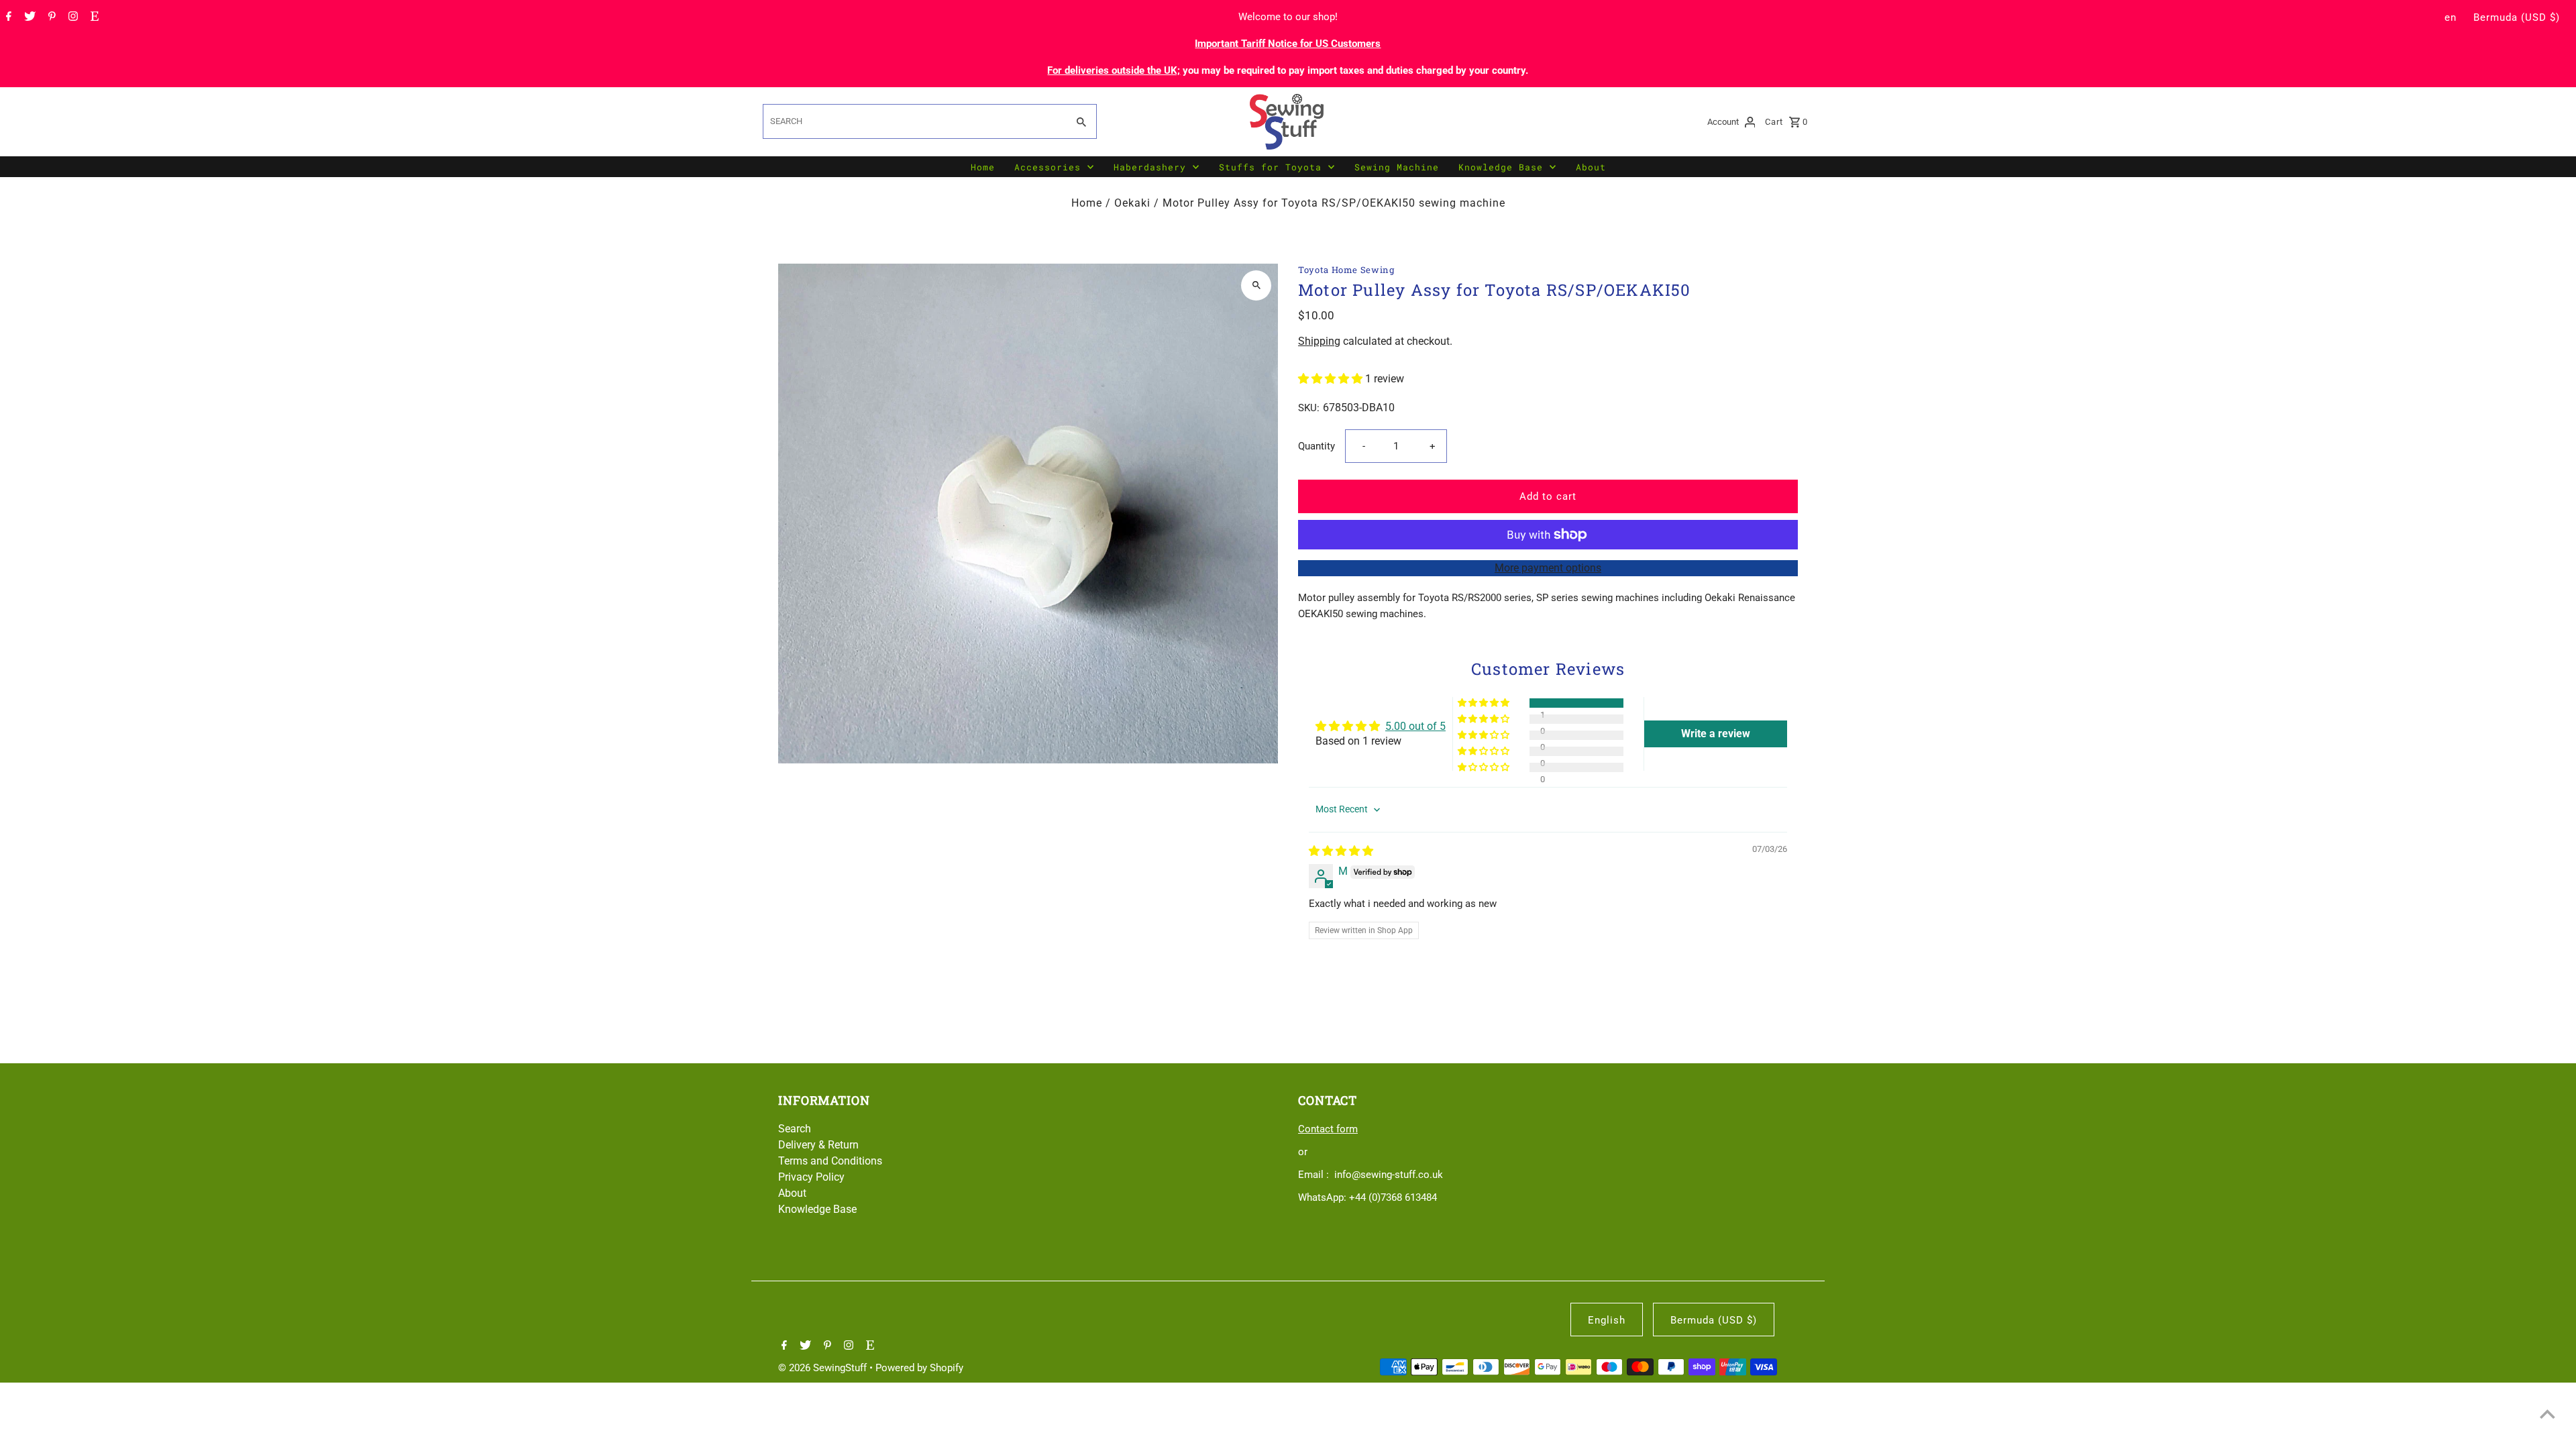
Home (983, 167)
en (2451, 17)
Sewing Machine (1397, 167)
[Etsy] (93, 17)
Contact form (1328, 1129)
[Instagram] (71, 17)
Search (795, 1129)
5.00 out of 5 (1415, 726)
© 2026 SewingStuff (824, 1368)
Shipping (1319, 341)
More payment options (1548, 568)
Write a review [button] (1716, 734)
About (1591, 167)
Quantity (1317, 446)
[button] (1332, 379)
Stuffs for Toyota (1270, 167)
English (1607, 1320)
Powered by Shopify (919, 1368)
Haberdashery (1150, 167)
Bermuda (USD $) (2517, 17)
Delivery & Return (818, 1145)
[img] (1341, 851)
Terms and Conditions (830, 1161)
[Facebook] (7, 17)
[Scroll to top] (2547, 1414)
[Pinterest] (50, 17)
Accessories (1048, 167)
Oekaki (1132, 203)
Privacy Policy (811, 1177)
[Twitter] (28, 17)
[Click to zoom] (1256, 285)
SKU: (1309, 408)
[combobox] (914, 121)
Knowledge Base (1501, 167)
